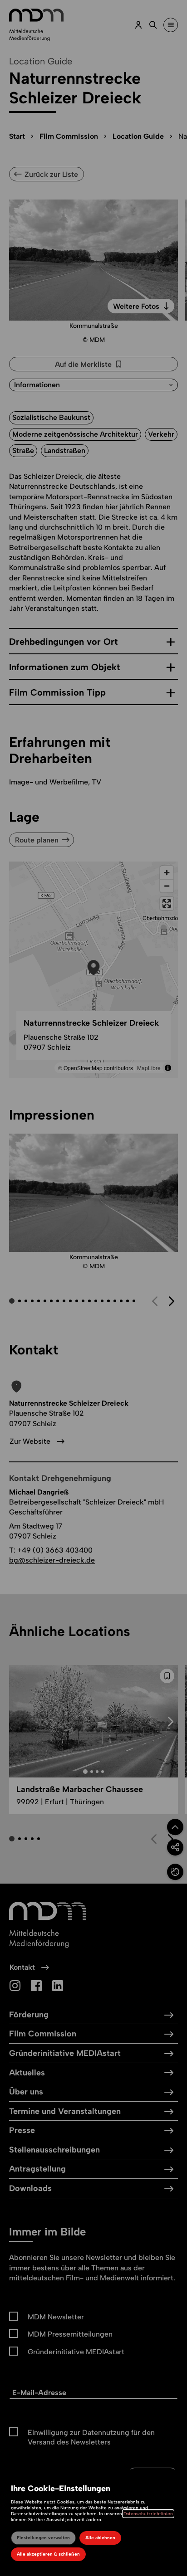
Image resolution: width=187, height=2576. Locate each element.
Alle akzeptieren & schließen (48, 2554)
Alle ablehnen (100, 2538)
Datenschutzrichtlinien (148, 2514)
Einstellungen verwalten (43, 2538)
